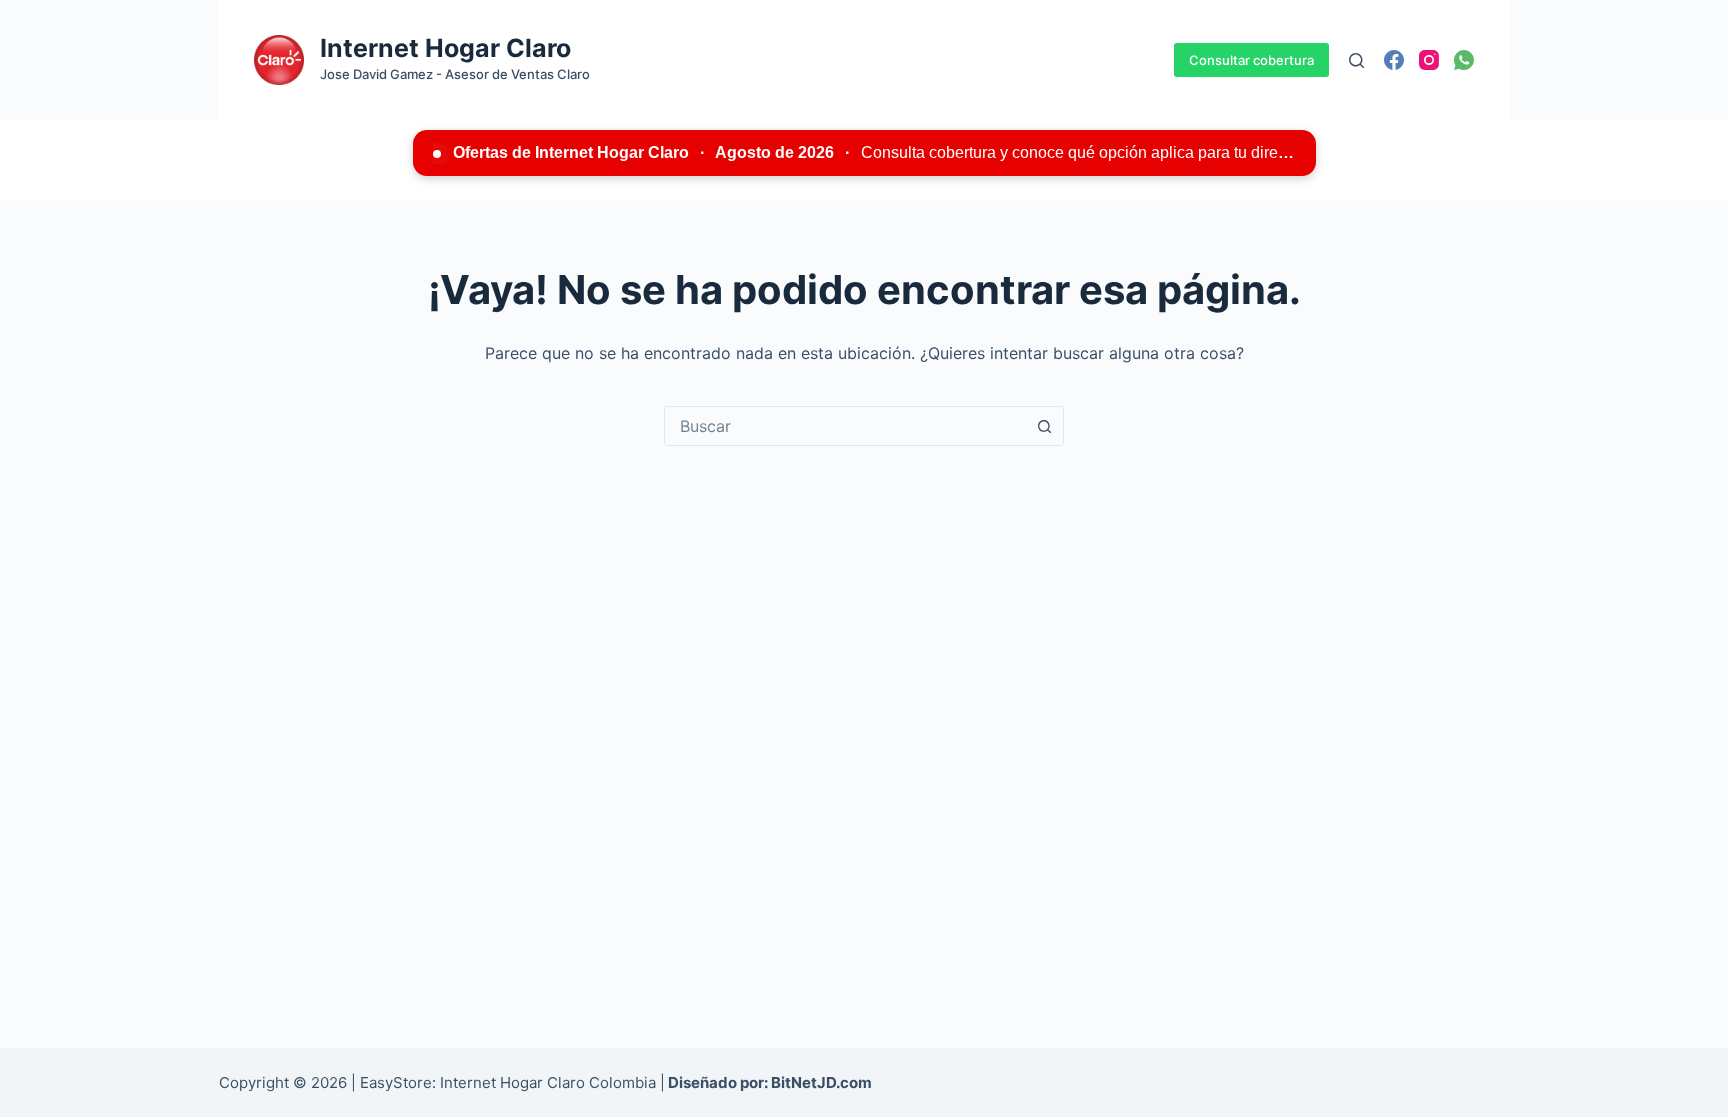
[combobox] (845, 426)
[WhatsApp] (1464, 60)
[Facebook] (1394, 60)
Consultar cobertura (1251, 60)
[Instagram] (1429, 60)
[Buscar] (1356, 60)
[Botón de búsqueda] (1044, 426)
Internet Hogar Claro (445, 48)
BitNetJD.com (821, 1082)
